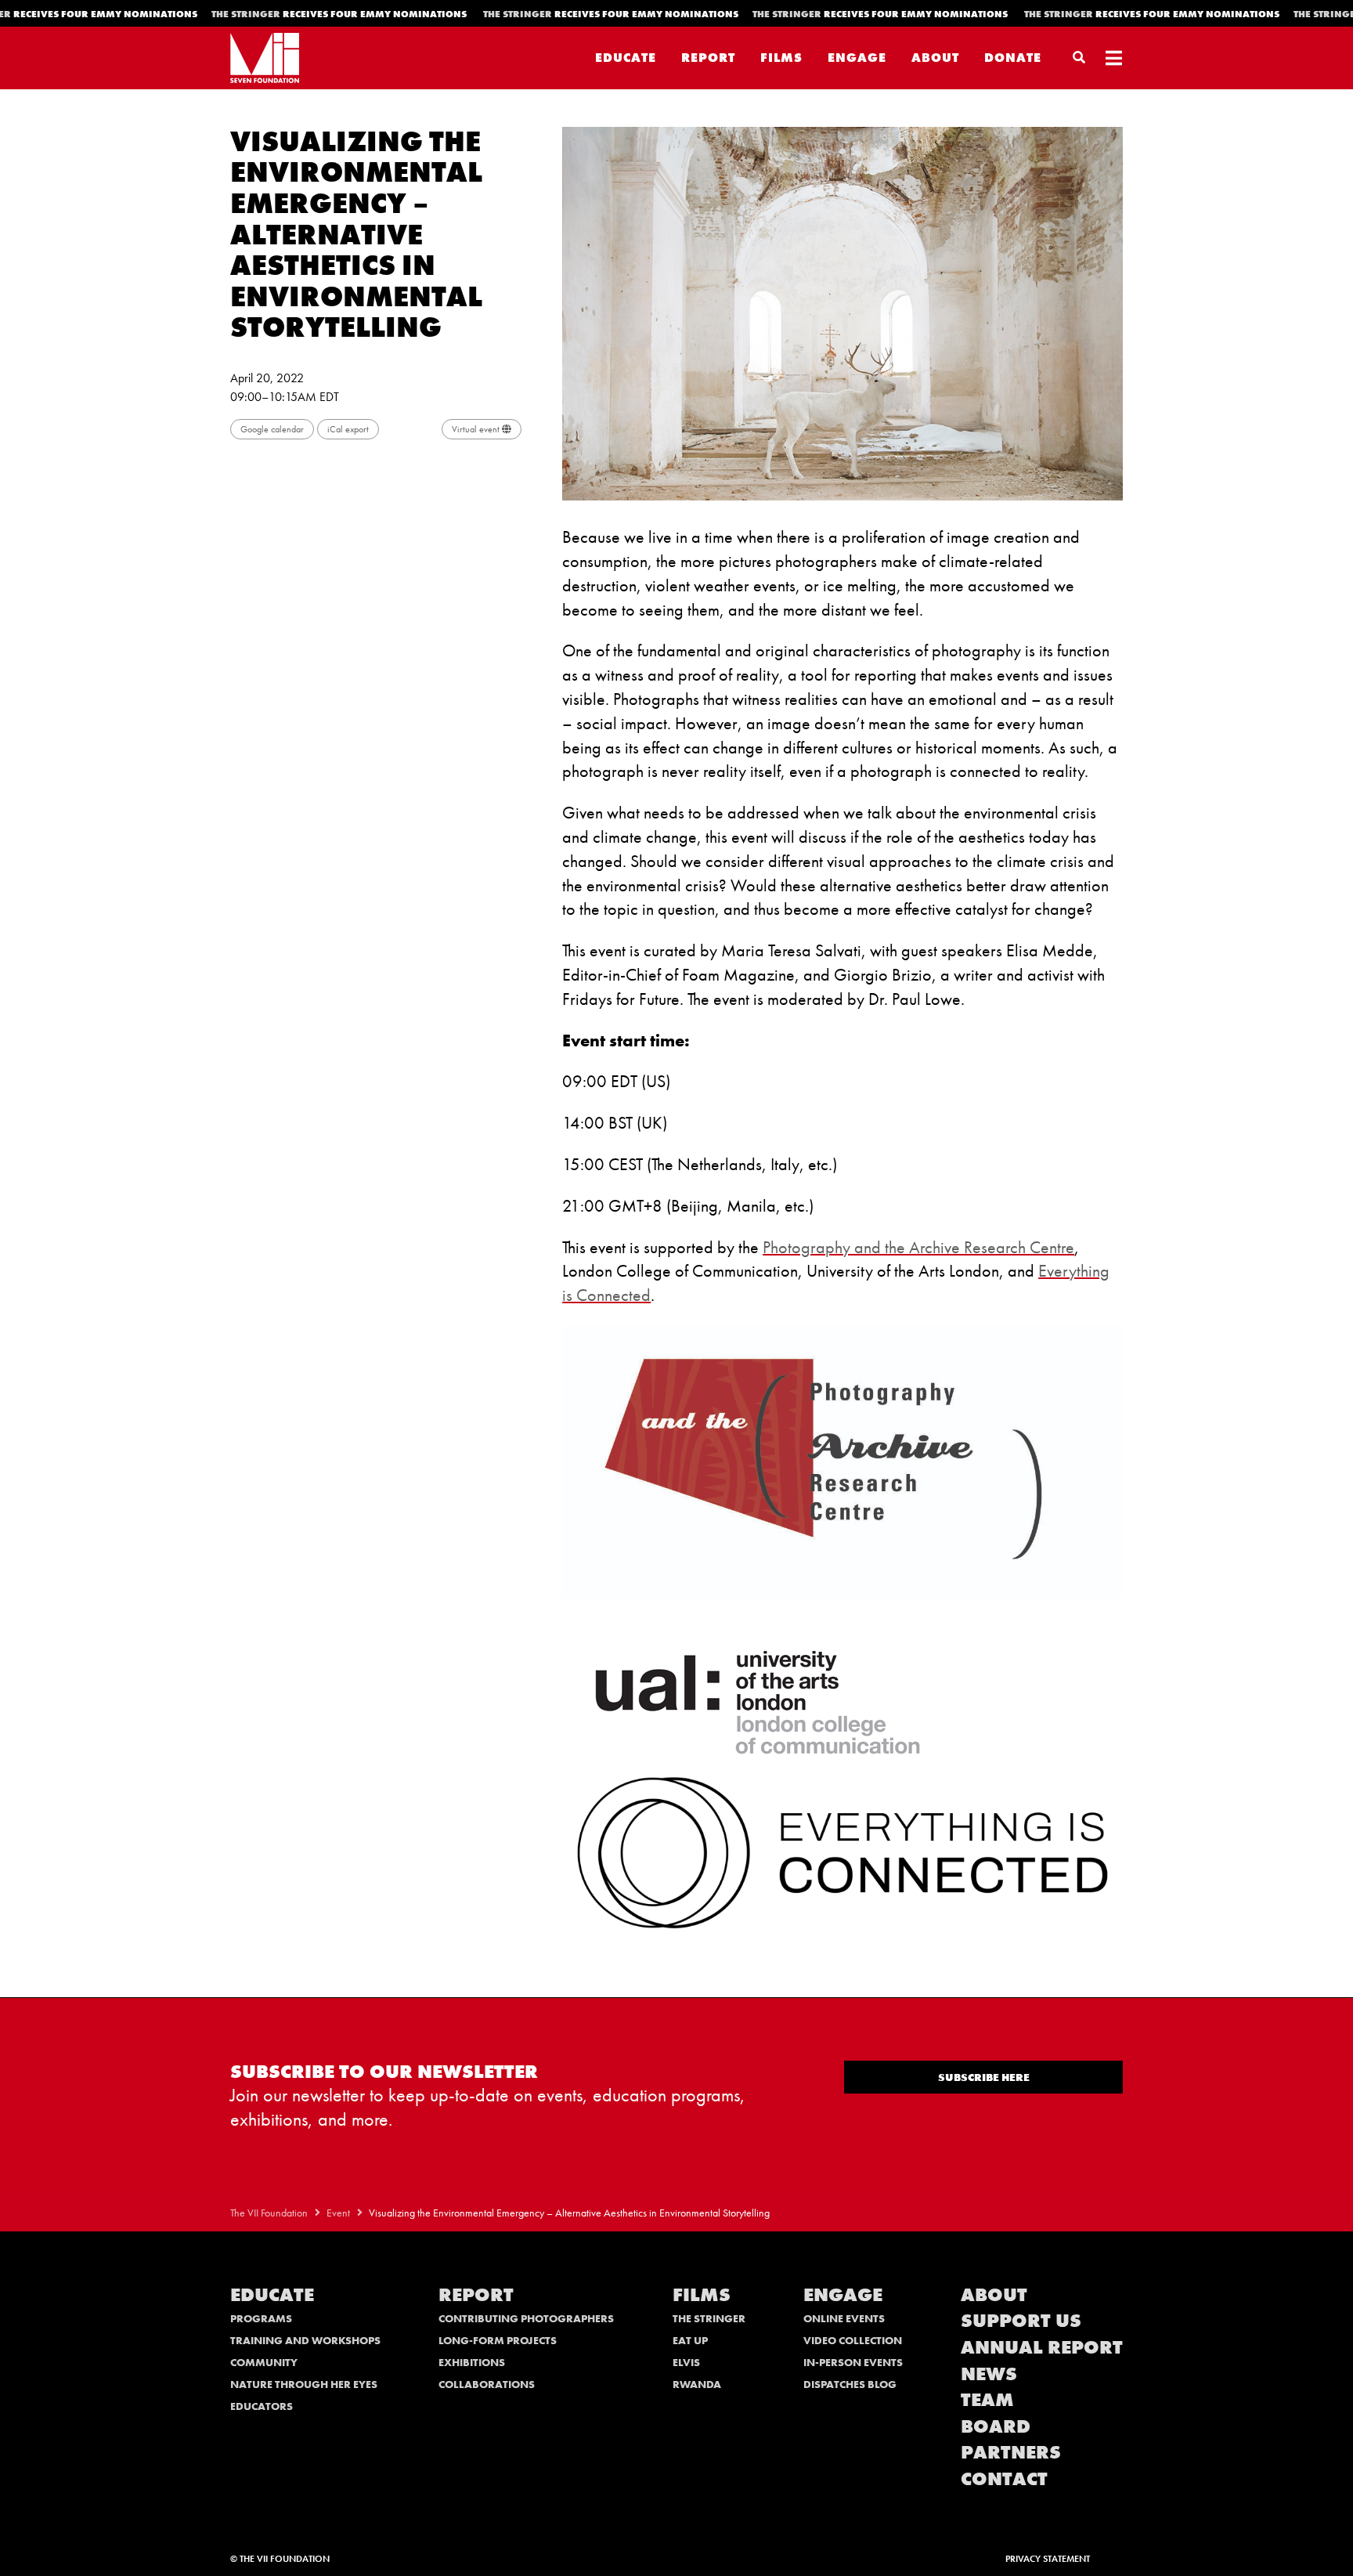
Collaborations (487, 2384)
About (935, 58)
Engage (857, 58)
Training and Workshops (305, 2340)
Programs (261, 2318)
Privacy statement (1048, 2559)
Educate (626, 58)
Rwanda (697, 2384)
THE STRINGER (346, 14)
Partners (1011, 2452)
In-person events (853, 2362)
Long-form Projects (498, 2340)
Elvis (686, 2362)
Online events (844, 2318)
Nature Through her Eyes (304, 2384)
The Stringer (709, 2318)
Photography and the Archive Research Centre (918, 1247)
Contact (1004, 2478)
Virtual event (477, 429)
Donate (1013, 58)
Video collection (853, 2340)
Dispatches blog (850, 2384)
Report (708, 58)
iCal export (348, 429)
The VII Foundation (269, 2213)
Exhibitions (472, 2362)
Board (996, 2426)
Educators (262, 2406)
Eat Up (690, 2340)
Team (987, 2399)
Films (781, 58)
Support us (1021, 2320)
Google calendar (272, 429)
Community (264, 2362)
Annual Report (1042, 2347)
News (989, 2374)
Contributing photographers (526, 2318)
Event (338, 2213)
